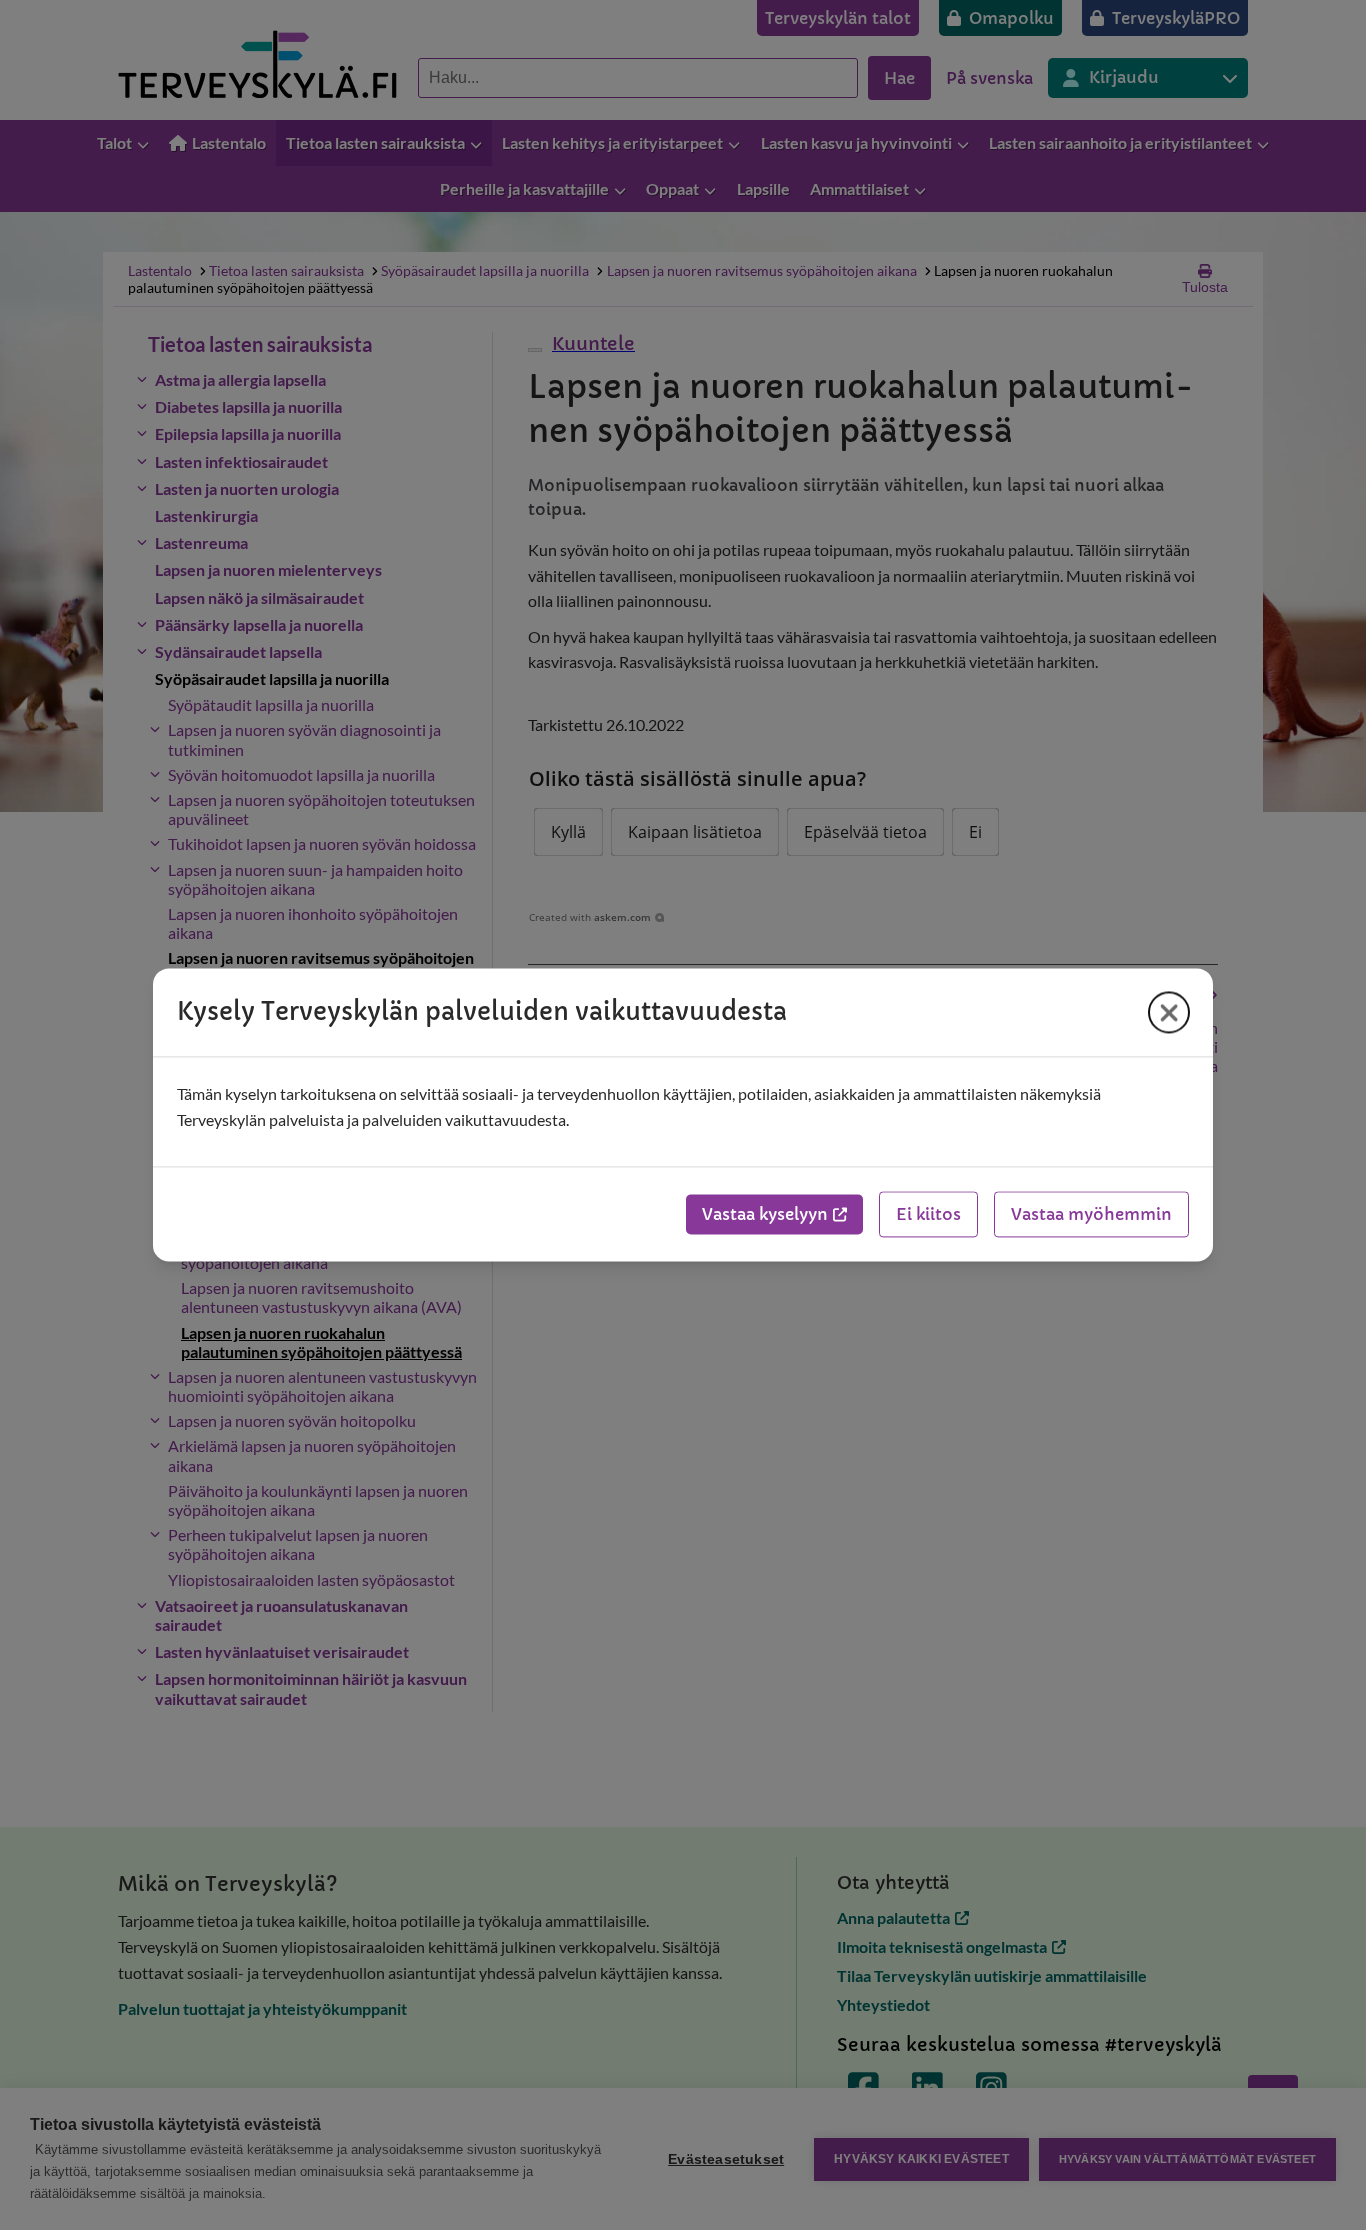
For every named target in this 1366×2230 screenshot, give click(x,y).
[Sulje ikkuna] (1169, 1012)
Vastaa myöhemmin (1091, 1215)
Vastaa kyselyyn (765, 1215)
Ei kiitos (928, 1215)
